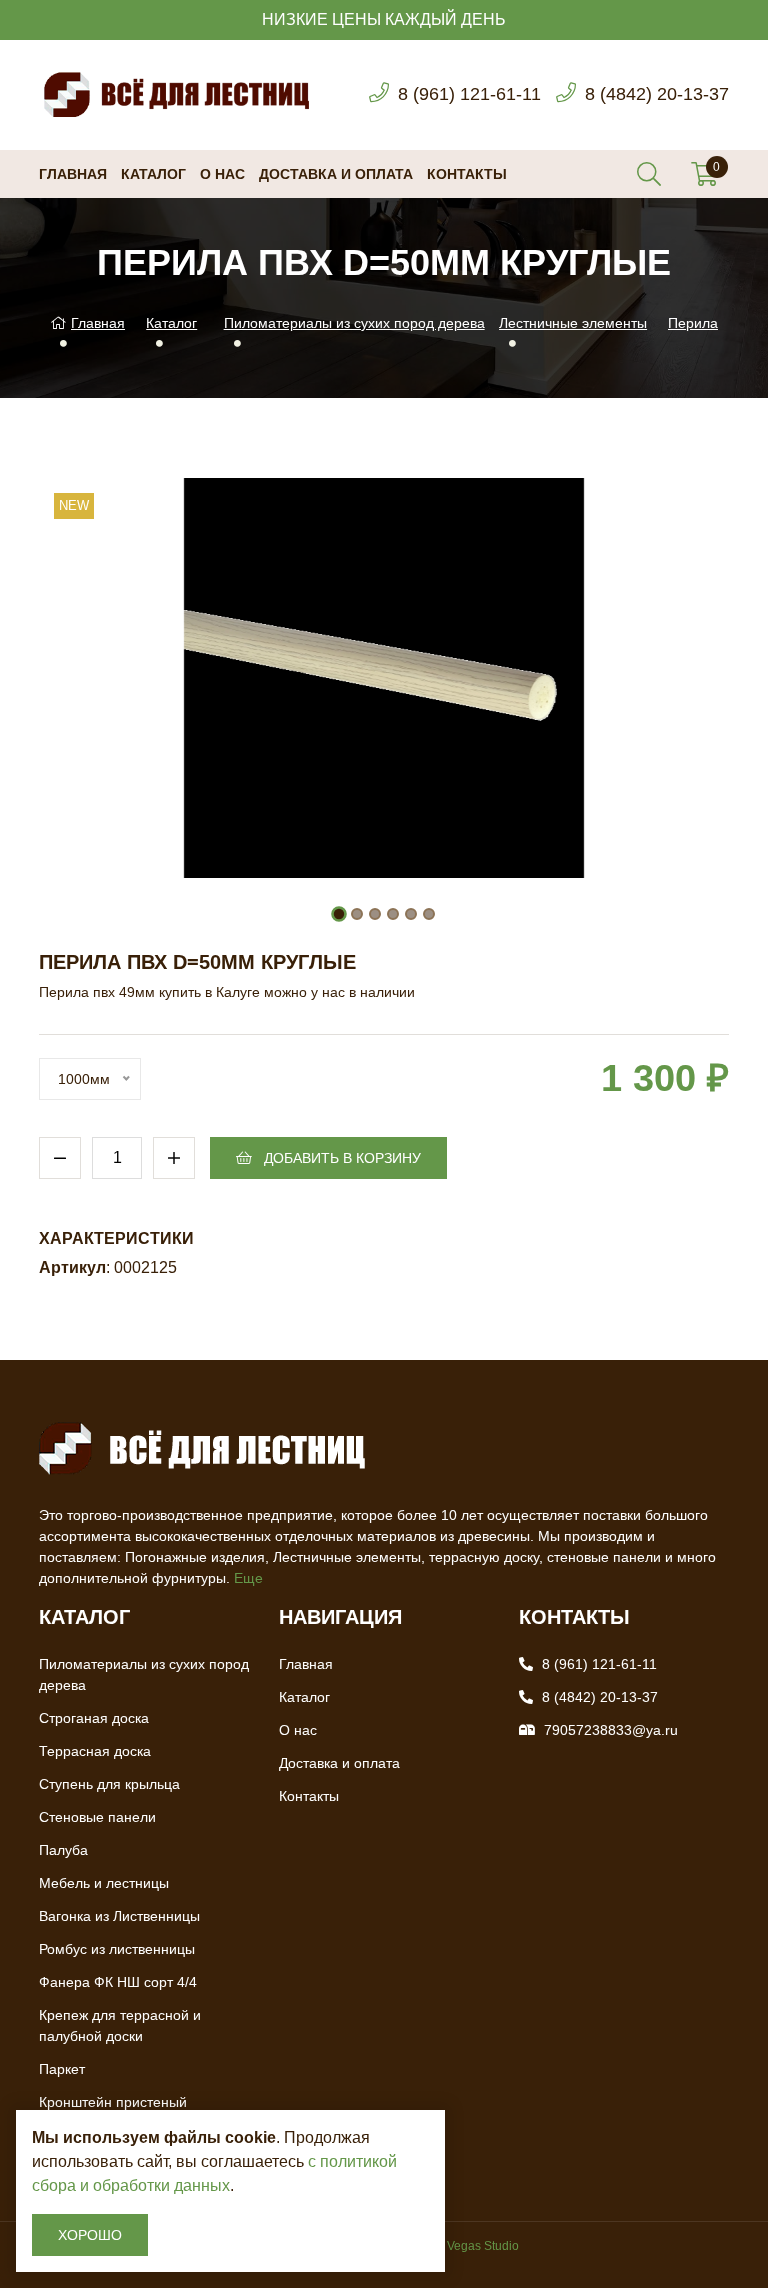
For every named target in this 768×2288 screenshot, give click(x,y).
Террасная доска (95, 1751)
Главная (73, 174)
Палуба (63, 1850)
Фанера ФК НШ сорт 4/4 (118, 1982)
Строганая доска (94, 1718)
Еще (248, 1578)
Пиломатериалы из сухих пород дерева (354, 323)
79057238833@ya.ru (611, 1730)
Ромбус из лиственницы (117, 1949)
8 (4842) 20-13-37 (657, 94)
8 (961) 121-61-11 (469, 94)
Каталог (153, 174)
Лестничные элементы (573, 323)
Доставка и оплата (336, 174)
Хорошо (90, 2235)
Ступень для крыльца (109, 1784)
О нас (222, 174)
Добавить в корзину (340, 1158)
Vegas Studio (483, 2246)
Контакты (467, 174)
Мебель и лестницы (104, 1883)
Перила (693, 323)
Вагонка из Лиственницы (119, 1916)
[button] (339, 914)
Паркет (62, 2069)
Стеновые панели (97, 1817)
